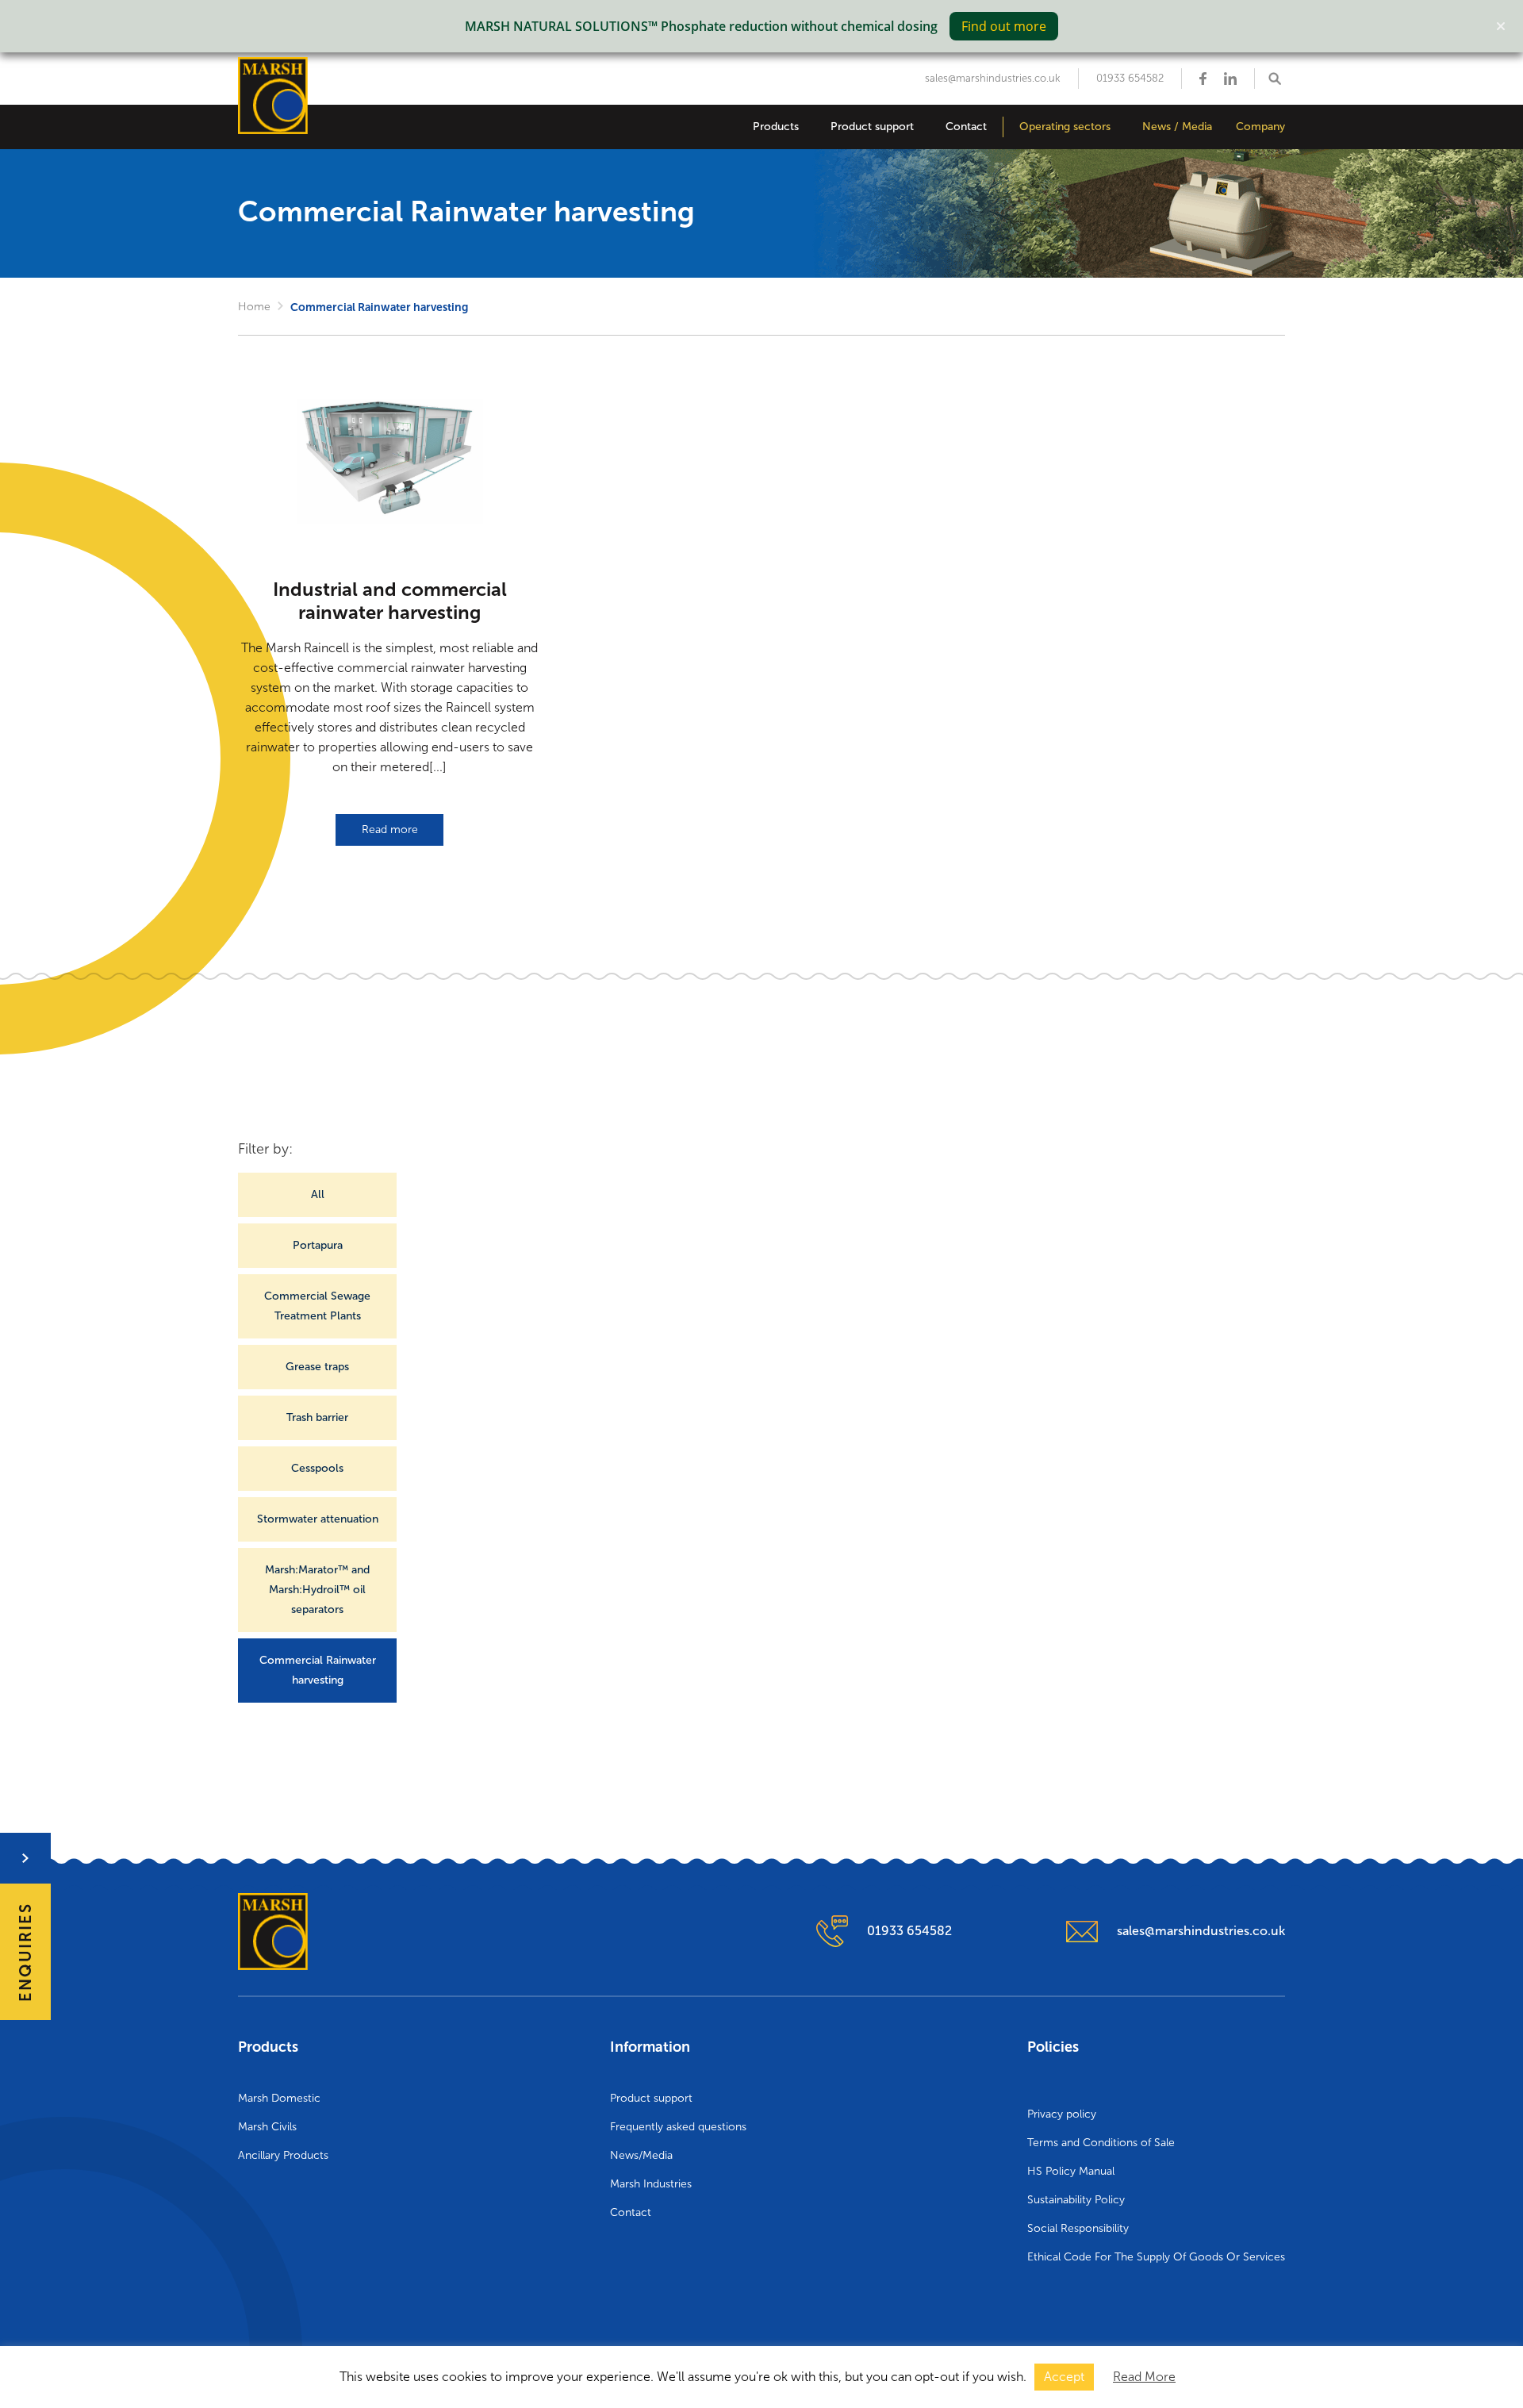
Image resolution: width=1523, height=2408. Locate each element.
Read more (390, 830)
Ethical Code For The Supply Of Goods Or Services (1156, 2257)
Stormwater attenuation (318, 1519)
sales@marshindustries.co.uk (993, 78)
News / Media (1177, 127)
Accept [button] (1064, 2377)
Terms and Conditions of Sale (1101, 2143)
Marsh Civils (267, 2127)
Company (1260, 127)
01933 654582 (1130, 78)
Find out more (1004, 26)
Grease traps (317, 1367)
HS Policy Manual (1071, 2171)
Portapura (318, 1245)
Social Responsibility (1078, 2228)
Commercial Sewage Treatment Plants (317, 1306)
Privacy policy (1062, 2114)
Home (254, 307)
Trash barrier (317, 1417)
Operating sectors (1065, 127)
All (318, 1194)
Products (776, 127)
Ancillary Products (283, 2155)
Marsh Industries (651, 2184)
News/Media (641, 2155)
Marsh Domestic (279, 2098)
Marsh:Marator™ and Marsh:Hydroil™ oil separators (317, 1590)
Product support (872, 127)
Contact (966, 127)
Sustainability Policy (1076, 2200)
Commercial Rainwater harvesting (318, 1670)
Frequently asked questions (678, 2127)
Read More (1144, 2377)
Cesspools (317, 1468)
